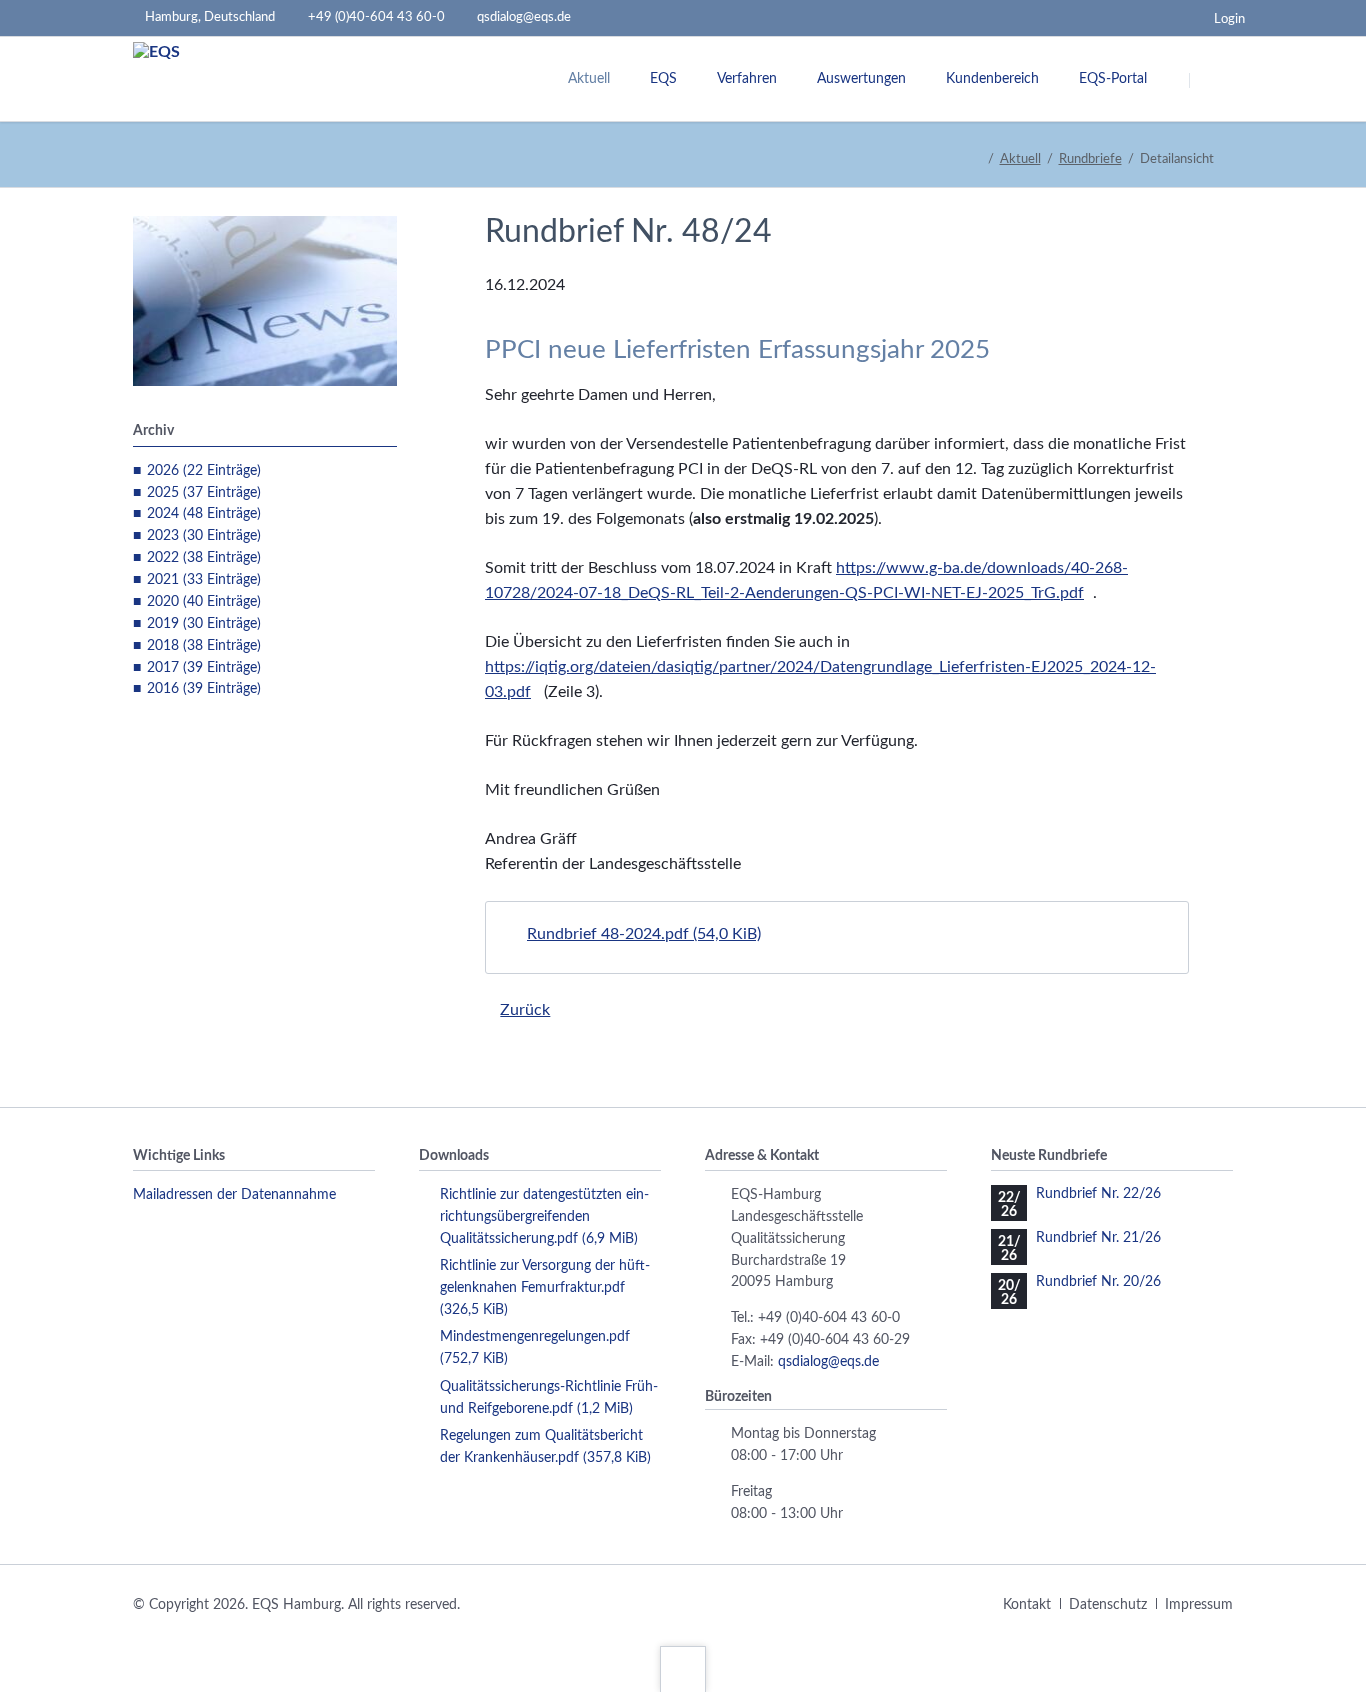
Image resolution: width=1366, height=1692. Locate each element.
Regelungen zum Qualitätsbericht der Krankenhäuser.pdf (545, 1447)
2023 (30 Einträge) (204, 536)
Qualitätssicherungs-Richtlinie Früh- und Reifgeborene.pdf (549, 1398)
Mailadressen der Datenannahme (234, 1195)
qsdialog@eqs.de (828, 1362)
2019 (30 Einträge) (204, 624)
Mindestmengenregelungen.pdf (535, 1348)
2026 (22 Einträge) (204, 471)
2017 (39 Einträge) (204, 668)
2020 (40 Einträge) (204, 602)
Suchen (1215, 80)
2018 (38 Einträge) (204, 646)
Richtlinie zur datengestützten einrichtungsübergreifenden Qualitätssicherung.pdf (544, 1217)
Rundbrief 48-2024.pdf (644, 934)
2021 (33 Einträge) (204, 580)
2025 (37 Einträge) (204, 493)
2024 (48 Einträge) (204, 514)
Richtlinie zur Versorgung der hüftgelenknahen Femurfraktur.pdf (545, 1288)
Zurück (525, 1010)
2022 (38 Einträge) (204, 558)
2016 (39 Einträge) (204, 689)
